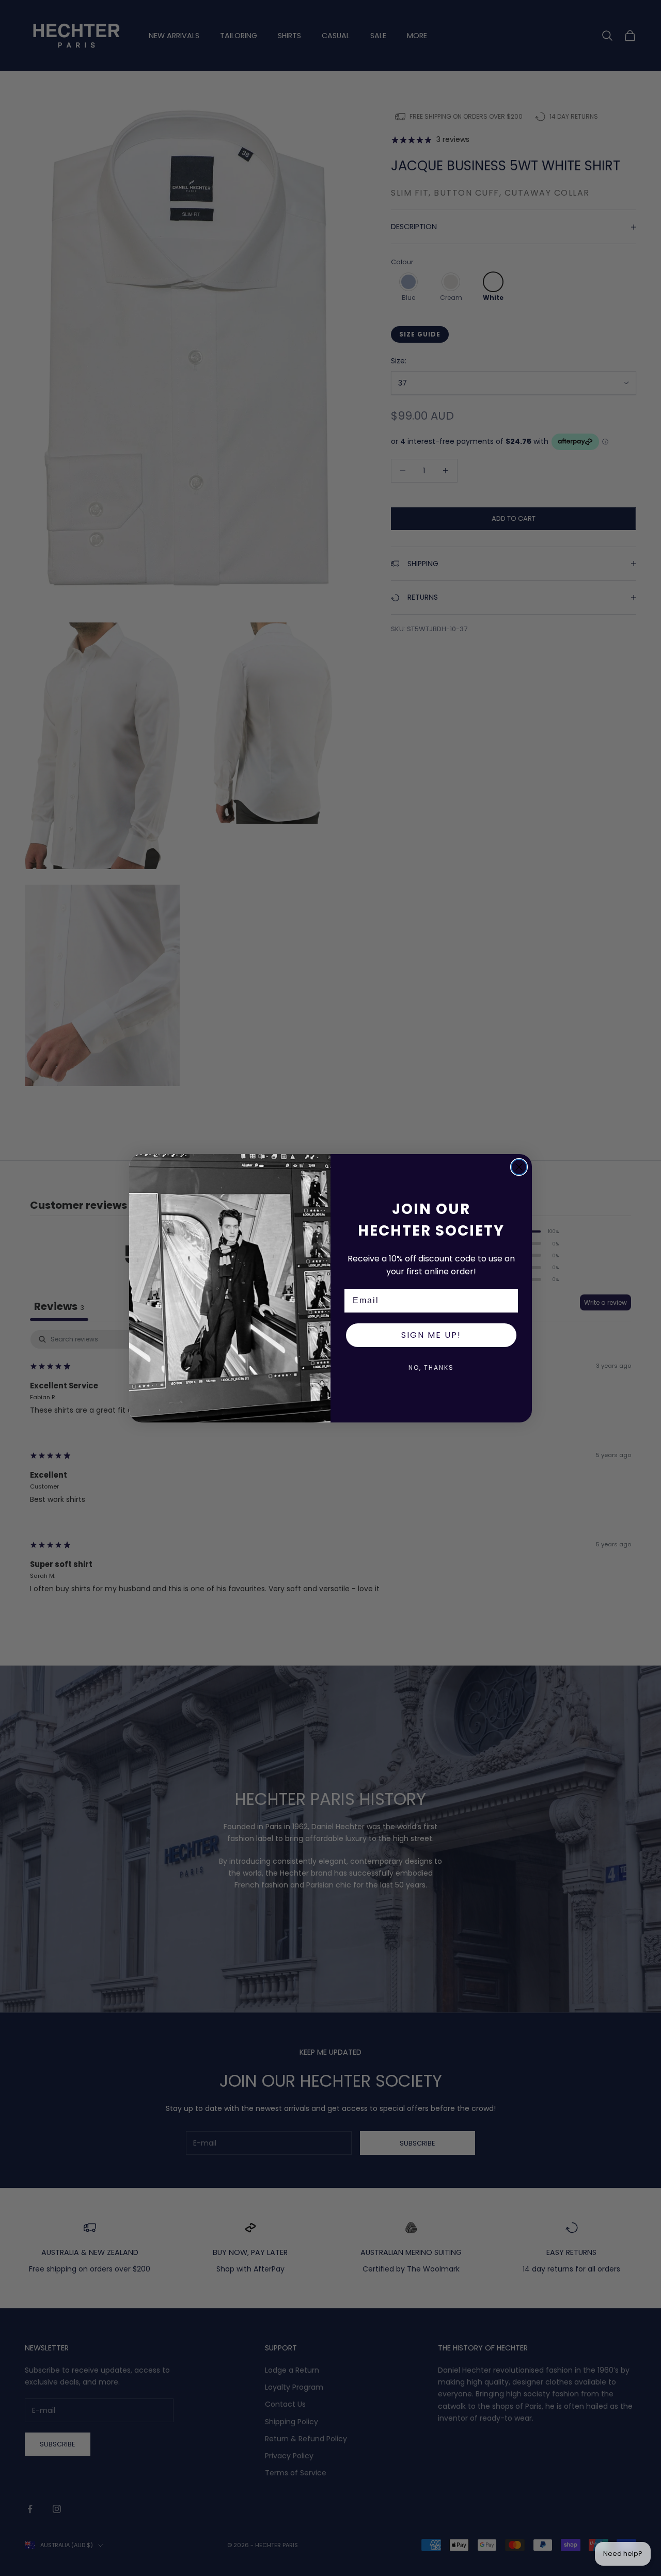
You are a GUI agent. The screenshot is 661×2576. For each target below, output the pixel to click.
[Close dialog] (519, 1167)
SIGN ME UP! (431, 1335)
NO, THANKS (431, 1367)
